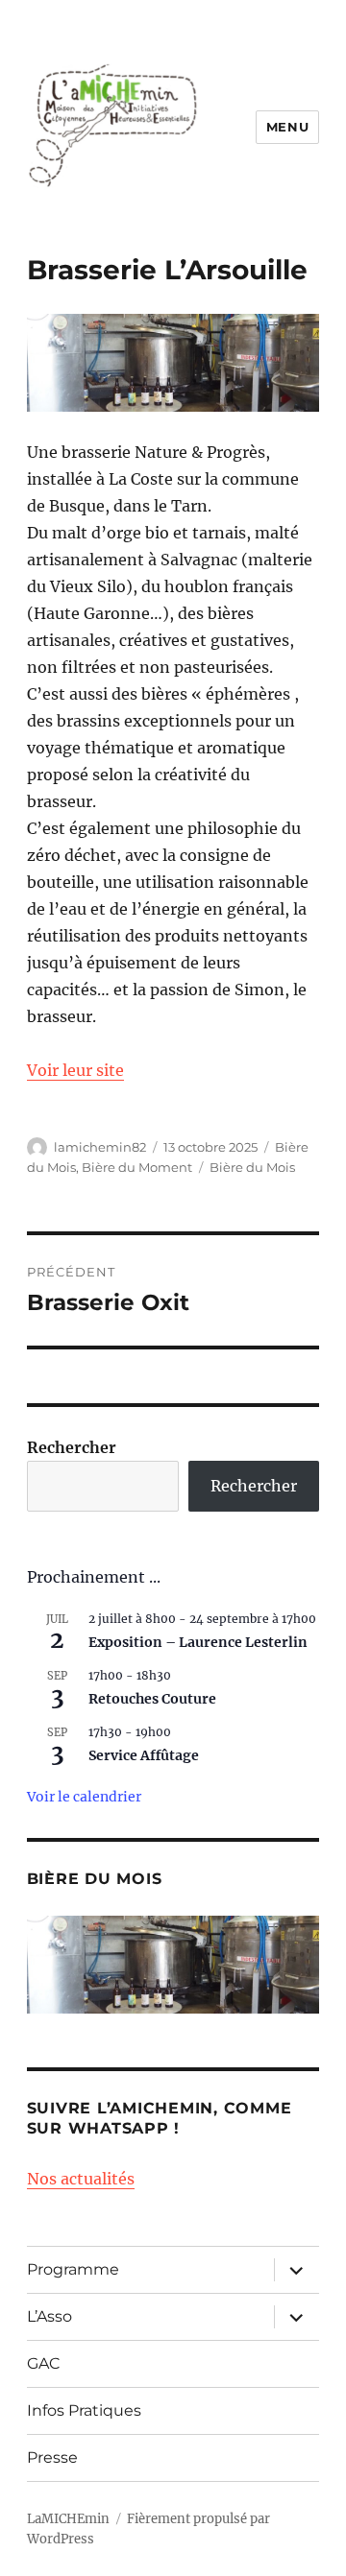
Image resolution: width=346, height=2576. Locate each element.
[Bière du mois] (173, 1965)
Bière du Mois (252, 1167)
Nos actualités (81, 2179)
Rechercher (72, 1447)
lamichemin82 (100, 1147)
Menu (287, 127)
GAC (44, 2363)
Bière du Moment (137, 1167)
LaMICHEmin (68, 2519)
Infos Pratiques (84, 2410)
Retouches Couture (152, 1699)
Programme (73, 2269)
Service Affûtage (144, 1755)
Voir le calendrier (84, 1797)
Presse (52, 2457)
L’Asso (49, 2316)
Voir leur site (75, 1070)
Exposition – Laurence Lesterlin (198, 1642)
